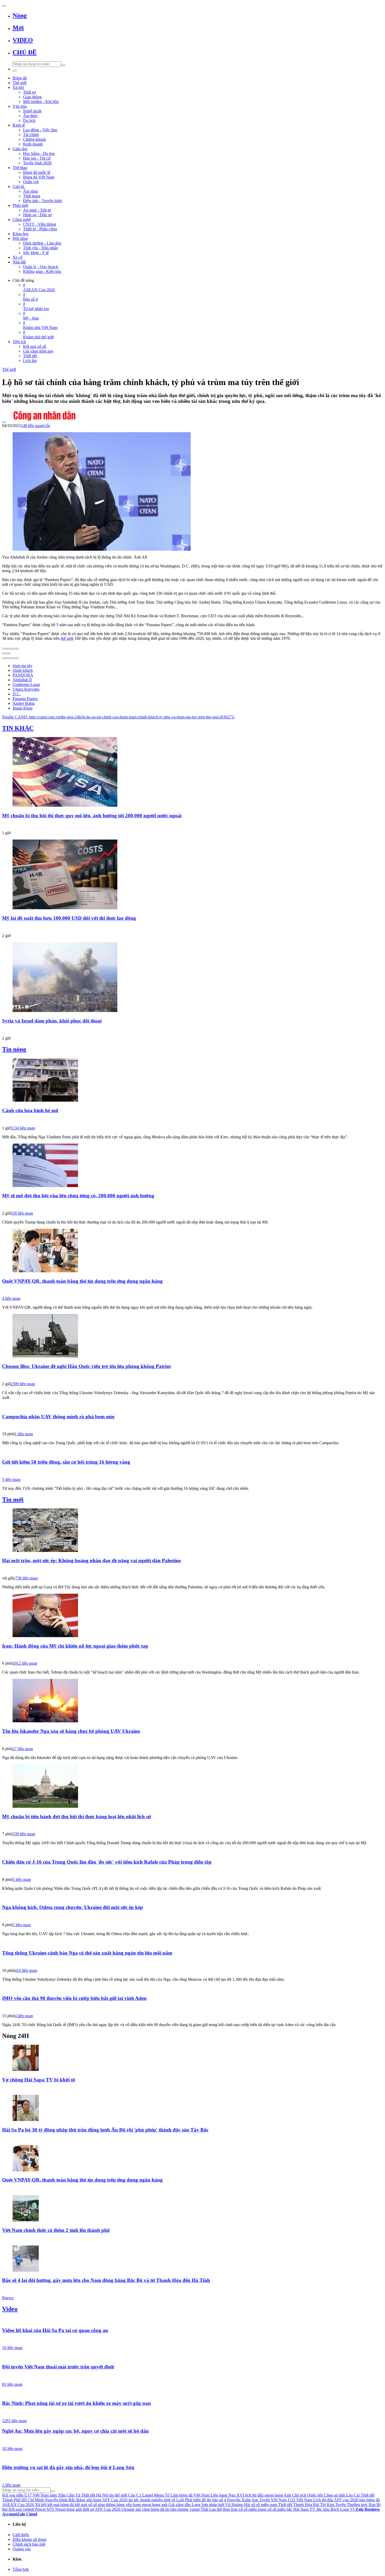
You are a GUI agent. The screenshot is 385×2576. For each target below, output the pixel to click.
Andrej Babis (24, 703)
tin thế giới (118, 2495)
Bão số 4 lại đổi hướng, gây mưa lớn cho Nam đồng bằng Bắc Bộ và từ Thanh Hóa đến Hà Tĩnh (106, 2280)
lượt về (169, 2500)
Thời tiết (285, 2505)
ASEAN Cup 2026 (18, 2505)
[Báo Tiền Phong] (192, 2139)
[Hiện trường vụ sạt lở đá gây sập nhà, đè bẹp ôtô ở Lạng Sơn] (192, 2458)
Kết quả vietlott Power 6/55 (31, 2509)
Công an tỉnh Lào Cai (342, 2495)
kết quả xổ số (86, 2505)
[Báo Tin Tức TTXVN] (192, 1376)
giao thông (107, 2505)
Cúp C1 (135, 2495)
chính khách (23, 670)
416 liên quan (26, 1970)
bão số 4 (219, 2500)
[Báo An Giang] (192, 1826)
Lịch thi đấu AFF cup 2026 (336, 2500)
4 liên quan (11, 1298)
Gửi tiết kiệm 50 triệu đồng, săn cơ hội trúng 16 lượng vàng (66, 1462)
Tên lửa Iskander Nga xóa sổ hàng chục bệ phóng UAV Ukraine (71, 1731)
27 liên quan (23, 1749)
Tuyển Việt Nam (273, 2500)
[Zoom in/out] (17, 649)
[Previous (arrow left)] (4, 653)
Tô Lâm (171, 2495)
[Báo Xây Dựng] (192, 2413)
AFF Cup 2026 (108, 2509)
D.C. (17, 694)
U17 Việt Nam (37, 2495)
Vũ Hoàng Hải (238, 2505)
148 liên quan (32, 426)
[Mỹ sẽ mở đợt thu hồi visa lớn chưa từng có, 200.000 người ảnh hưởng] (192, 1166)
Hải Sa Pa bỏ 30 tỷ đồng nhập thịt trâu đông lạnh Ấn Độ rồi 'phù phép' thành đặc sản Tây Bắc (105, 2130)
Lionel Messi (153, 2495)
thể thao (223, 2509)
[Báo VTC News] (192, 2089)
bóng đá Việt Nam (194, 2495)
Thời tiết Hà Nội (95, 2495)
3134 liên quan (23, 1128)
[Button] (4, 6)
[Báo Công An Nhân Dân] (192, 412)
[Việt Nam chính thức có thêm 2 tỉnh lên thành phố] (192, 2209)
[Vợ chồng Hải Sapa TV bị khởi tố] (192, 2058)
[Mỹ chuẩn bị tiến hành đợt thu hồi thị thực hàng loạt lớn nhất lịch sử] (192, 1787)
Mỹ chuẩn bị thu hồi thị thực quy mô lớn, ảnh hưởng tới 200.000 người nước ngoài (92, 816)
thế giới (67, 638)
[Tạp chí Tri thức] (192, 1205)
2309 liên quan (23, 1384)
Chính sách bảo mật (29, 2544)
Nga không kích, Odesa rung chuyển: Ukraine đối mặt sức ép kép (73, 1907)
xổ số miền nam (264, 2505)
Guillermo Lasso (26, 684)
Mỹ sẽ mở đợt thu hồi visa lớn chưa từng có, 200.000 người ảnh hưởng (78, 1196)
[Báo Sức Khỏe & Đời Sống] (192, 1741)
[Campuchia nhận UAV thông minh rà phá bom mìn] (192, 1406)
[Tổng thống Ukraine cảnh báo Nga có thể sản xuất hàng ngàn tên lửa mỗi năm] (192, 1943)
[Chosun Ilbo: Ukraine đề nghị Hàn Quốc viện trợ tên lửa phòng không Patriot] (192, 1336)
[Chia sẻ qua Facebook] (4, 658)
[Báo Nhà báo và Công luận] (192, 928)
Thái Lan (208, 2509)
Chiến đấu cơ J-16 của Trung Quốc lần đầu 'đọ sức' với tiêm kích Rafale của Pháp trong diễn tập (107, 1862)
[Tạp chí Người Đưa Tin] (192, 1655)
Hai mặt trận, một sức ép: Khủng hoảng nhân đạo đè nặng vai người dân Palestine (91, 1560)
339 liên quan (22, 1213)
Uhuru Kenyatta (26, 689)
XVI (240, 2495)
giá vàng (143, 2509)
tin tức (134, 2500)
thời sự (88, 2509)
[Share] (8, 649)
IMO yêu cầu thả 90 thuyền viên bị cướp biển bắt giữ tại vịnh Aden (74, 1998)
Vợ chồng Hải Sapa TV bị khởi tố (39, 2080)
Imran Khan (23, 708)
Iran (234, 2509)
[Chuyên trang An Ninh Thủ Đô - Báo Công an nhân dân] (192, 1962)
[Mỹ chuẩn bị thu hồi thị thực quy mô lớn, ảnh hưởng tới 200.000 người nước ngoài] (192, 772)
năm (53, 2495)
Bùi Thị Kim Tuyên (329, 2505)
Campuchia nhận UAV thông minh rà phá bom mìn (58, 1417)
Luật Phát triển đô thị (194, 2500)
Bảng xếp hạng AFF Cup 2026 (102, 2500)
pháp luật (217, 2505)
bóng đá (158, 2509)
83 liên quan (12, 2384)
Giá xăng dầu (180, 2505)
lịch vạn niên (13, 2495)
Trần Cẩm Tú (69, 2495)
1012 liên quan (25, 1663)
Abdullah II (22, 680)
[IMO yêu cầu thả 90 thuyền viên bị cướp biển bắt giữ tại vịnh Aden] (192, 1988)
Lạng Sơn (200, 2505)
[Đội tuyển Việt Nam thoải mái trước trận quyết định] (192, 2357)
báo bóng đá (370, 2500)
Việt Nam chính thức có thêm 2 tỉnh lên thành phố (56, 2230)
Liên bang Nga (223, 2495)
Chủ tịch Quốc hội (307, 2495)
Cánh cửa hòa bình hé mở (30, 1110)
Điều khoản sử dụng (29, 2539)
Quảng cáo (22, 2549)
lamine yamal (189, 2509)
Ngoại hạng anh (68, 2509)
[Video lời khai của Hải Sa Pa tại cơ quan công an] (192, 2320)
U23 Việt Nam (300, 2500)
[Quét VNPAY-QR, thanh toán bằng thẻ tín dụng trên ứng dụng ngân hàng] (192, 1251)
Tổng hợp (21, 2569)
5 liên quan (11, 1479)
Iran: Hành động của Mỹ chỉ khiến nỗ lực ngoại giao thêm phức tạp (75, 1646)
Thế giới (9, 369)
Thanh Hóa (302, 2505)
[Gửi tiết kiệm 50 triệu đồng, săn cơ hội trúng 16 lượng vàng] (192, 1452)
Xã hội (41, 2505)
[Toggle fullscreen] (13, 649)
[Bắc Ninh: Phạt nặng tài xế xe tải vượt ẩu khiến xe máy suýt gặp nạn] (192, 2393)
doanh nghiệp (151, 2500)
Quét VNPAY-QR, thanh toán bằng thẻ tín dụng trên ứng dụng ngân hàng (82, 1281)
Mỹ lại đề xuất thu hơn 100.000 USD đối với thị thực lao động (69, 918)
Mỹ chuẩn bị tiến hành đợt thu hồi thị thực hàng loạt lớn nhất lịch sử (76, 1817)
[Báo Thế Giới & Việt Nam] (192, 1570)
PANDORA (23, 675)
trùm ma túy (23, 666)
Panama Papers (25, 699)
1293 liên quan (14, 2421)
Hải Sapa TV (304, 2509)
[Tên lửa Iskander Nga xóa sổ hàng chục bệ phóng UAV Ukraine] (192, 1701)
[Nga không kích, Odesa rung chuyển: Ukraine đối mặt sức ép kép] (192, 1897)
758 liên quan (26, 1578)
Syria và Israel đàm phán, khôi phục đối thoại (52, 1021)
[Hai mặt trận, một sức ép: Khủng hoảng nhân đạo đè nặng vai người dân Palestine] (192, 1531)
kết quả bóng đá (61, 2505)
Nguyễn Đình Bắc (60, 2500)
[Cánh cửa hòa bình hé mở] (192, 1080)
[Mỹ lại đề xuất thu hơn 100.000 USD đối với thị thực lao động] (192, 875)
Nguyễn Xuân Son (243, 2500)
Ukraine (128, 2509)
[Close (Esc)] (4, 649)
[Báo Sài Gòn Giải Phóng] (192, 2440)
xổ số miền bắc (280, 2509)
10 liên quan (12, 2348)
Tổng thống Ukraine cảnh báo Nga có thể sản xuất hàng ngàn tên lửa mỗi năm (87, 1953)
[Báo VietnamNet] (192, 2240)
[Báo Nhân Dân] (192, 1030)
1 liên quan (24, 1434)
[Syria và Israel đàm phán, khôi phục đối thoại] (192, 978)
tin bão (171, 2509)
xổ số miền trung (252, 2509)
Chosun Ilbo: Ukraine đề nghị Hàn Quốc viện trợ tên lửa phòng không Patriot (86, 1366)
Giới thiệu (21, 2535)
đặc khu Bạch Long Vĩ (335, 2509)
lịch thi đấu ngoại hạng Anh (268, 2495)
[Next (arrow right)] (8, 653)
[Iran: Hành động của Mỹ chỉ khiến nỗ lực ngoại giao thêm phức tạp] (192, 1616)
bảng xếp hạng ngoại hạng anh (142, 2505)
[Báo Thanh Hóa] (192, 825)
